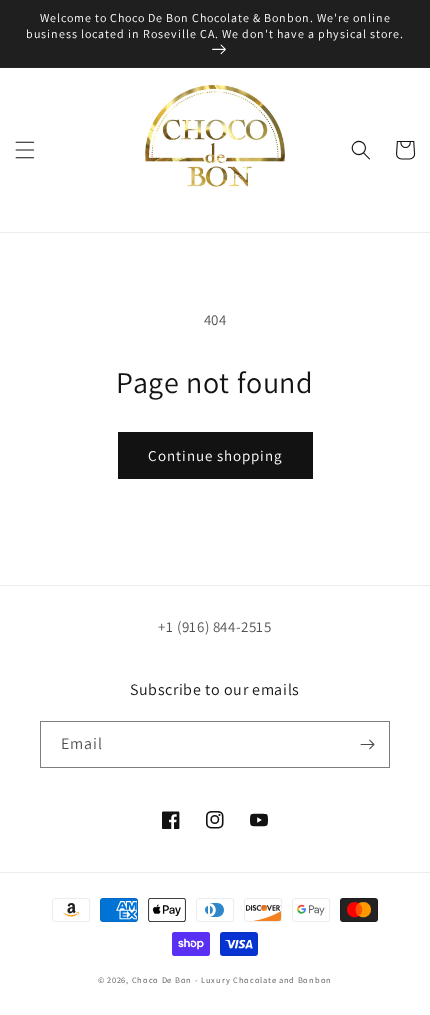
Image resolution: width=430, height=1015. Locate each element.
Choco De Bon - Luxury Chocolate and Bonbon (232, 979)
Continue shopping (215, 455)
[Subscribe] (367, 744)
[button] (25, 150)
